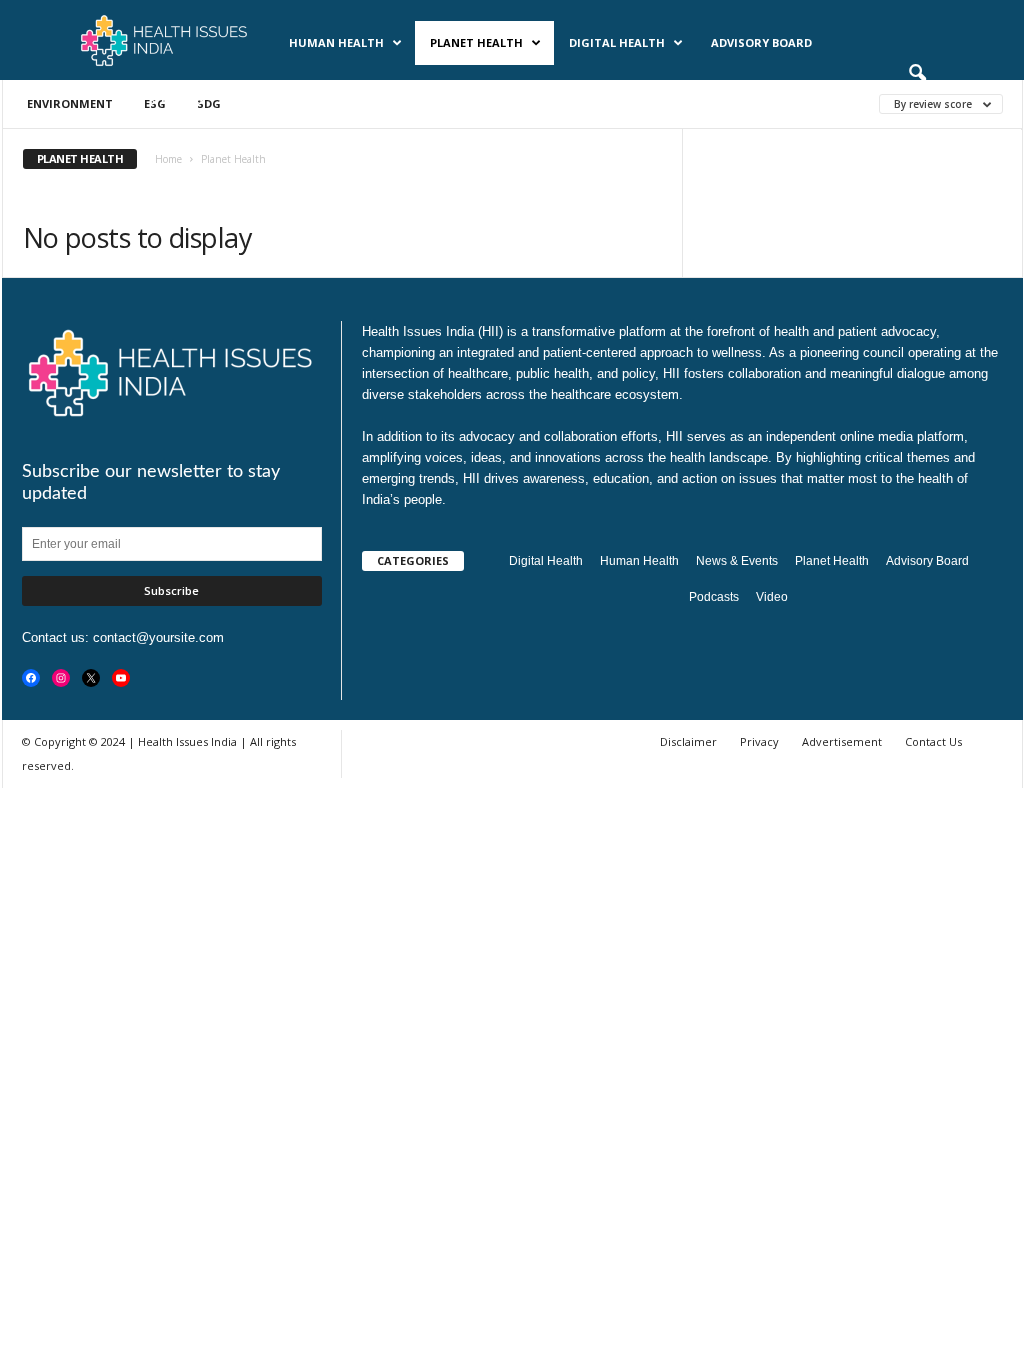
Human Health (336, 42)
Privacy (759, 741)
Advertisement (842, 741)
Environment (70, 103)
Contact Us (933, 741)
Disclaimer (688, 741)
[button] (917, 74)
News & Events (158, 99)
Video (772, 597)
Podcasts (264, 99)
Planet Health (476, 42)
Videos (345, 99)
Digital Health (617, 42)
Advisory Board (761, 42)
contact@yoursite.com (158, 637)
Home (168, 159)
